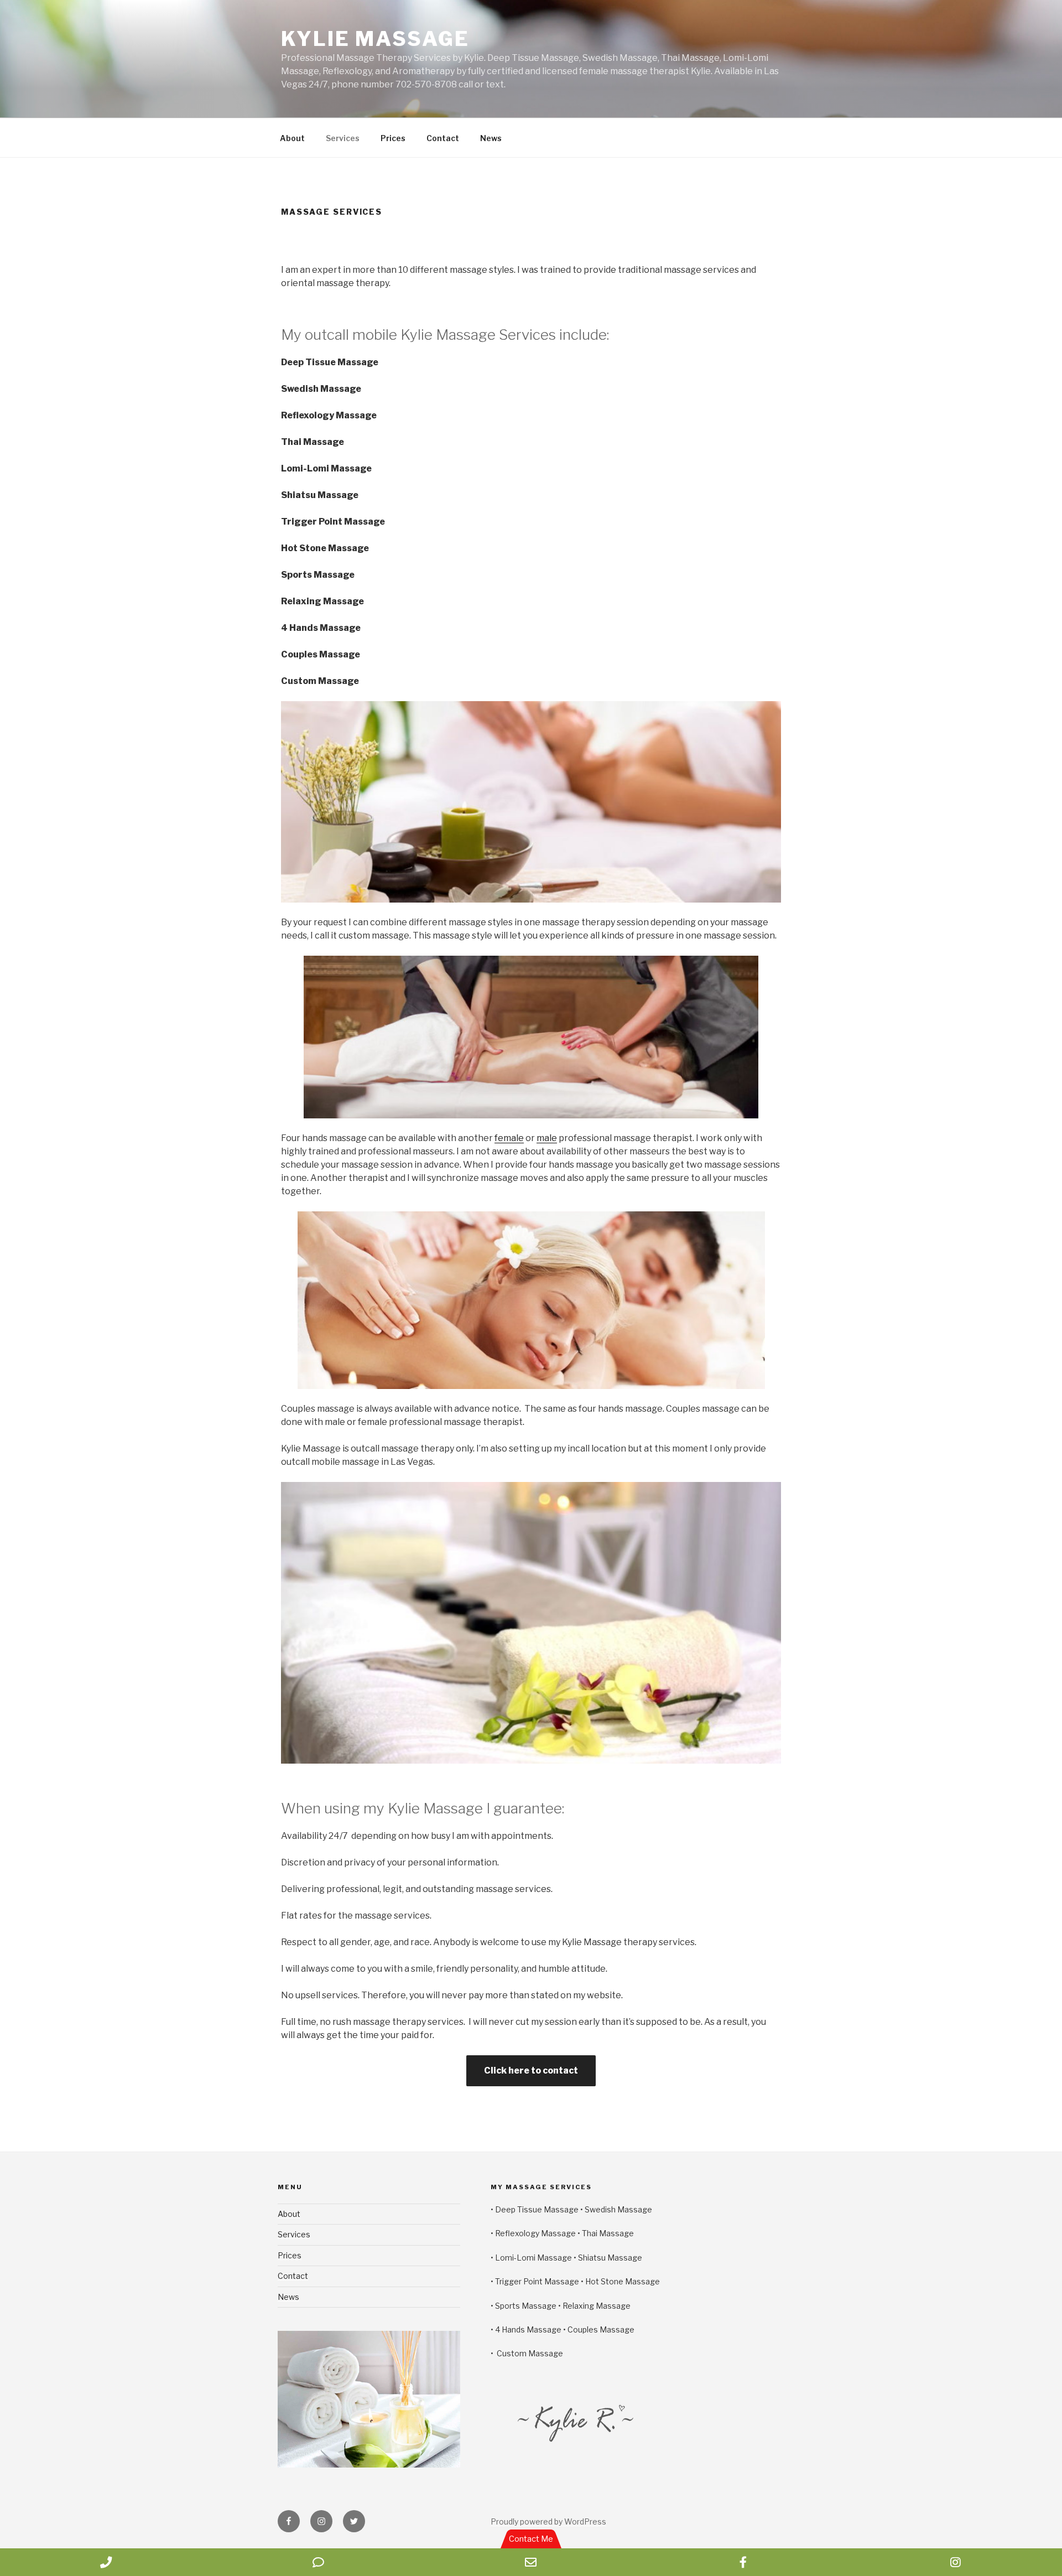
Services (343, 138)
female (509, 1138)
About (292, 138)
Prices (393, 138)
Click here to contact (531, 2070)
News (491, 138)
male (547, 1138)
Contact (443, 138)
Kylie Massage (375, 39)
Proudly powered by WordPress (548, 2521)
